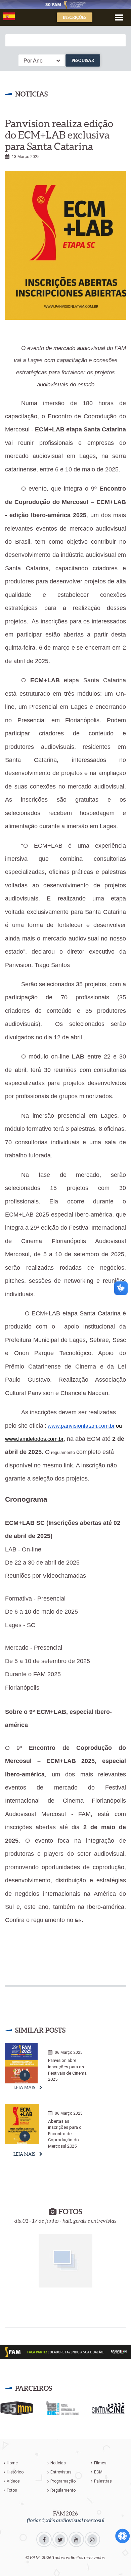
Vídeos (13, 2481)
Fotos (12, 2490)
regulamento (63, 1452)
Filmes (100, 2463)
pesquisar (83, 60)
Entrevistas (61, 2472)
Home (12, 2463)
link (78, 1920)
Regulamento (63, 2490)
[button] (119, 17)
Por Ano (33, 61)
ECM (98, 2472)
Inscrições (75, 17)
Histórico (15, 2472)
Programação (63, 2481)
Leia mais (24, 2088)
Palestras (103, 2481)
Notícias (58, 2463)
